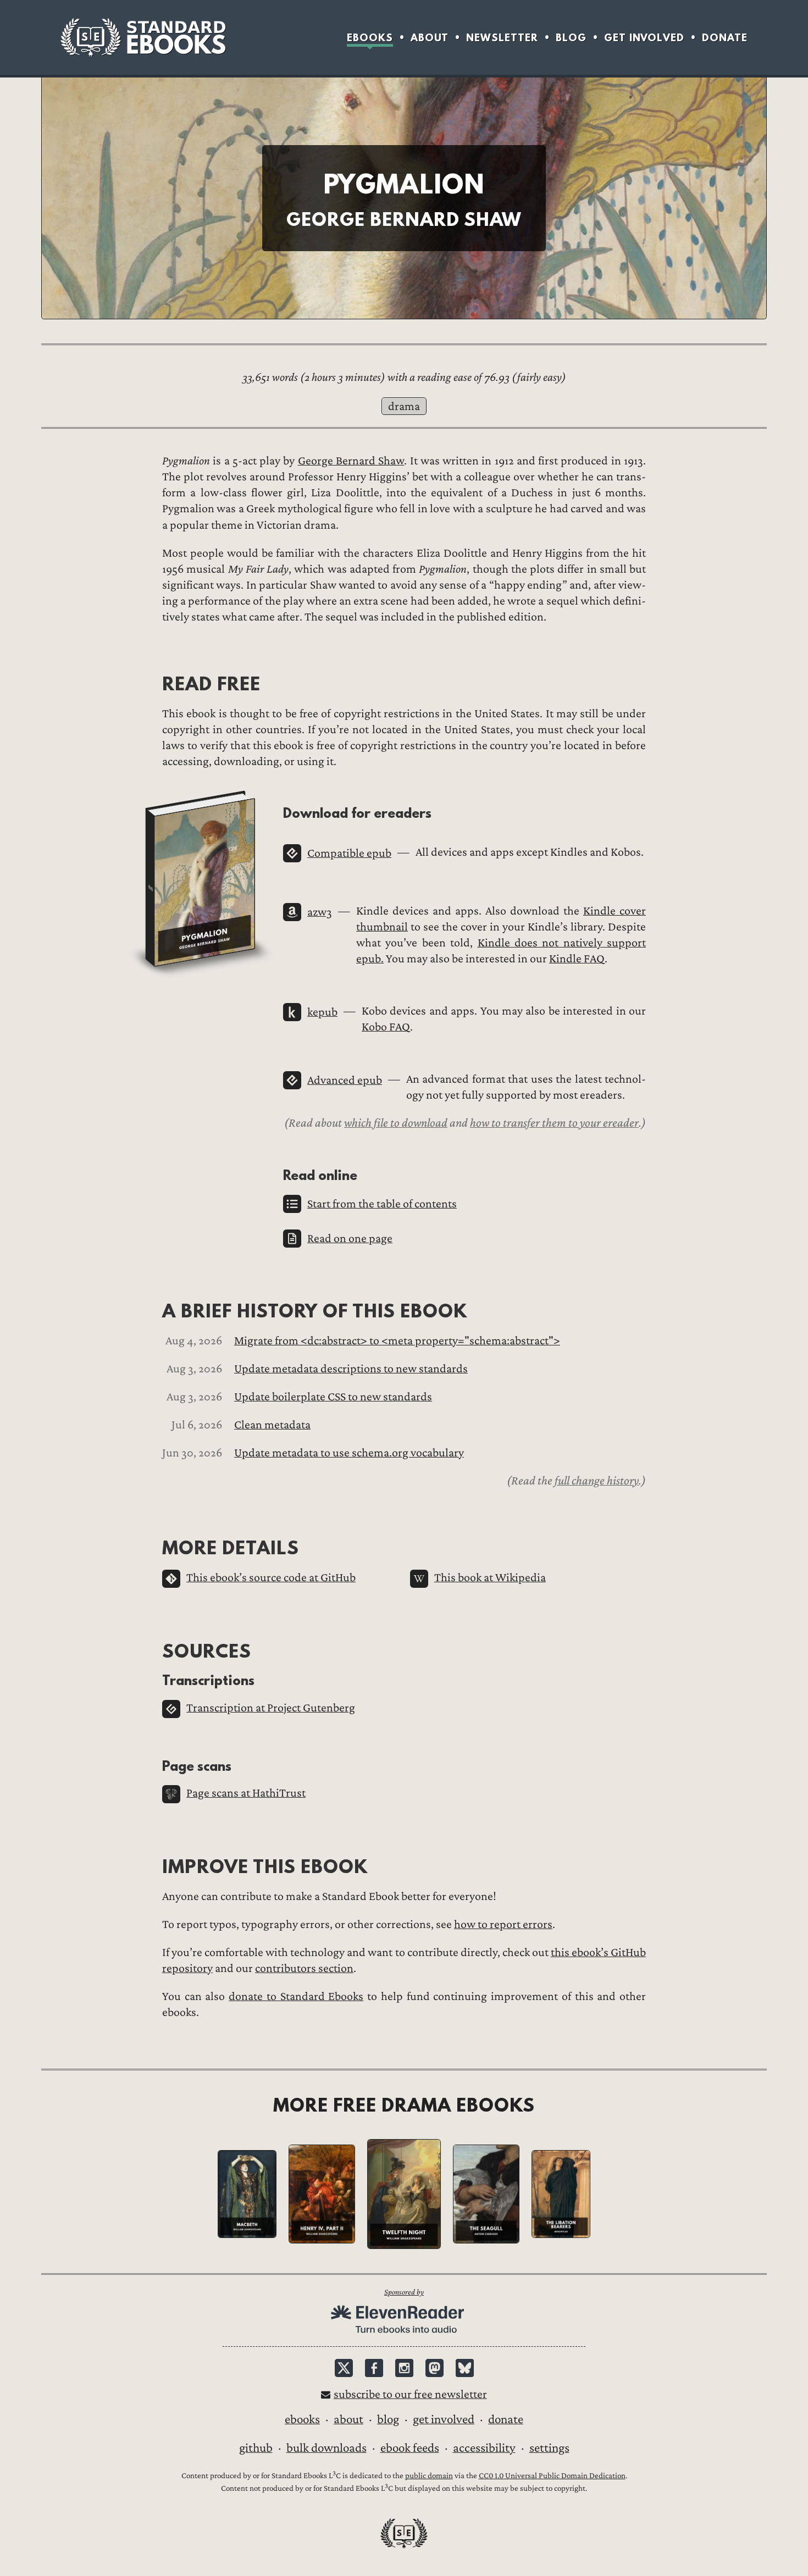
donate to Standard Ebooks (296, 1996)
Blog (571, 38)
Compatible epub (349, 853)
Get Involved (644, 38)
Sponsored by (404, 2292)
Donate (725, 38)
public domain (429, 2476)
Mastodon (435, 2368)
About (430, 38)
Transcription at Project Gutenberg (271, 1708)
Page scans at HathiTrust (246, 1793)
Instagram (404, 2368)
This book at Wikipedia (490, 1578)
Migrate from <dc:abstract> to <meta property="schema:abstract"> (397, 1341)
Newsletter (502, 38)
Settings (549, 2448)
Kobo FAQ (386, 1027)
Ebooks (370, 38)
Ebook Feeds (410, 2448)
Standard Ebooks (143, 37)
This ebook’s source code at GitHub (271, 1578)
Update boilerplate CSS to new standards (333, 1397)
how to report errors (503, 1924)
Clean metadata (272, 1425)
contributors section (304, 1968)
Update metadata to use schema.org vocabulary (349, 1453)
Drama (404, 406)
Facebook (374, 2368)
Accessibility (484, 2448)
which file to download (396, 1123)
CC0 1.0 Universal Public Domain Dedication (552, 2476)
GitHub (256, 2448)
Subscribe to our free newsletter (410, 2394)
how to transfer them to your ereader (554, 1123)
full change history (597, 1481)
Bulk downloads (326, 2448)
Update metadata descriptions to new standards (351, 1369)
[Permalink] (153, 683)
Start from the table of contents (382, 1204)
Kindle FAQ (577, 959)
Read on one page (350, 1239)
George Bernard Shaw (351, 461)
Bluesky (465, 2368)
